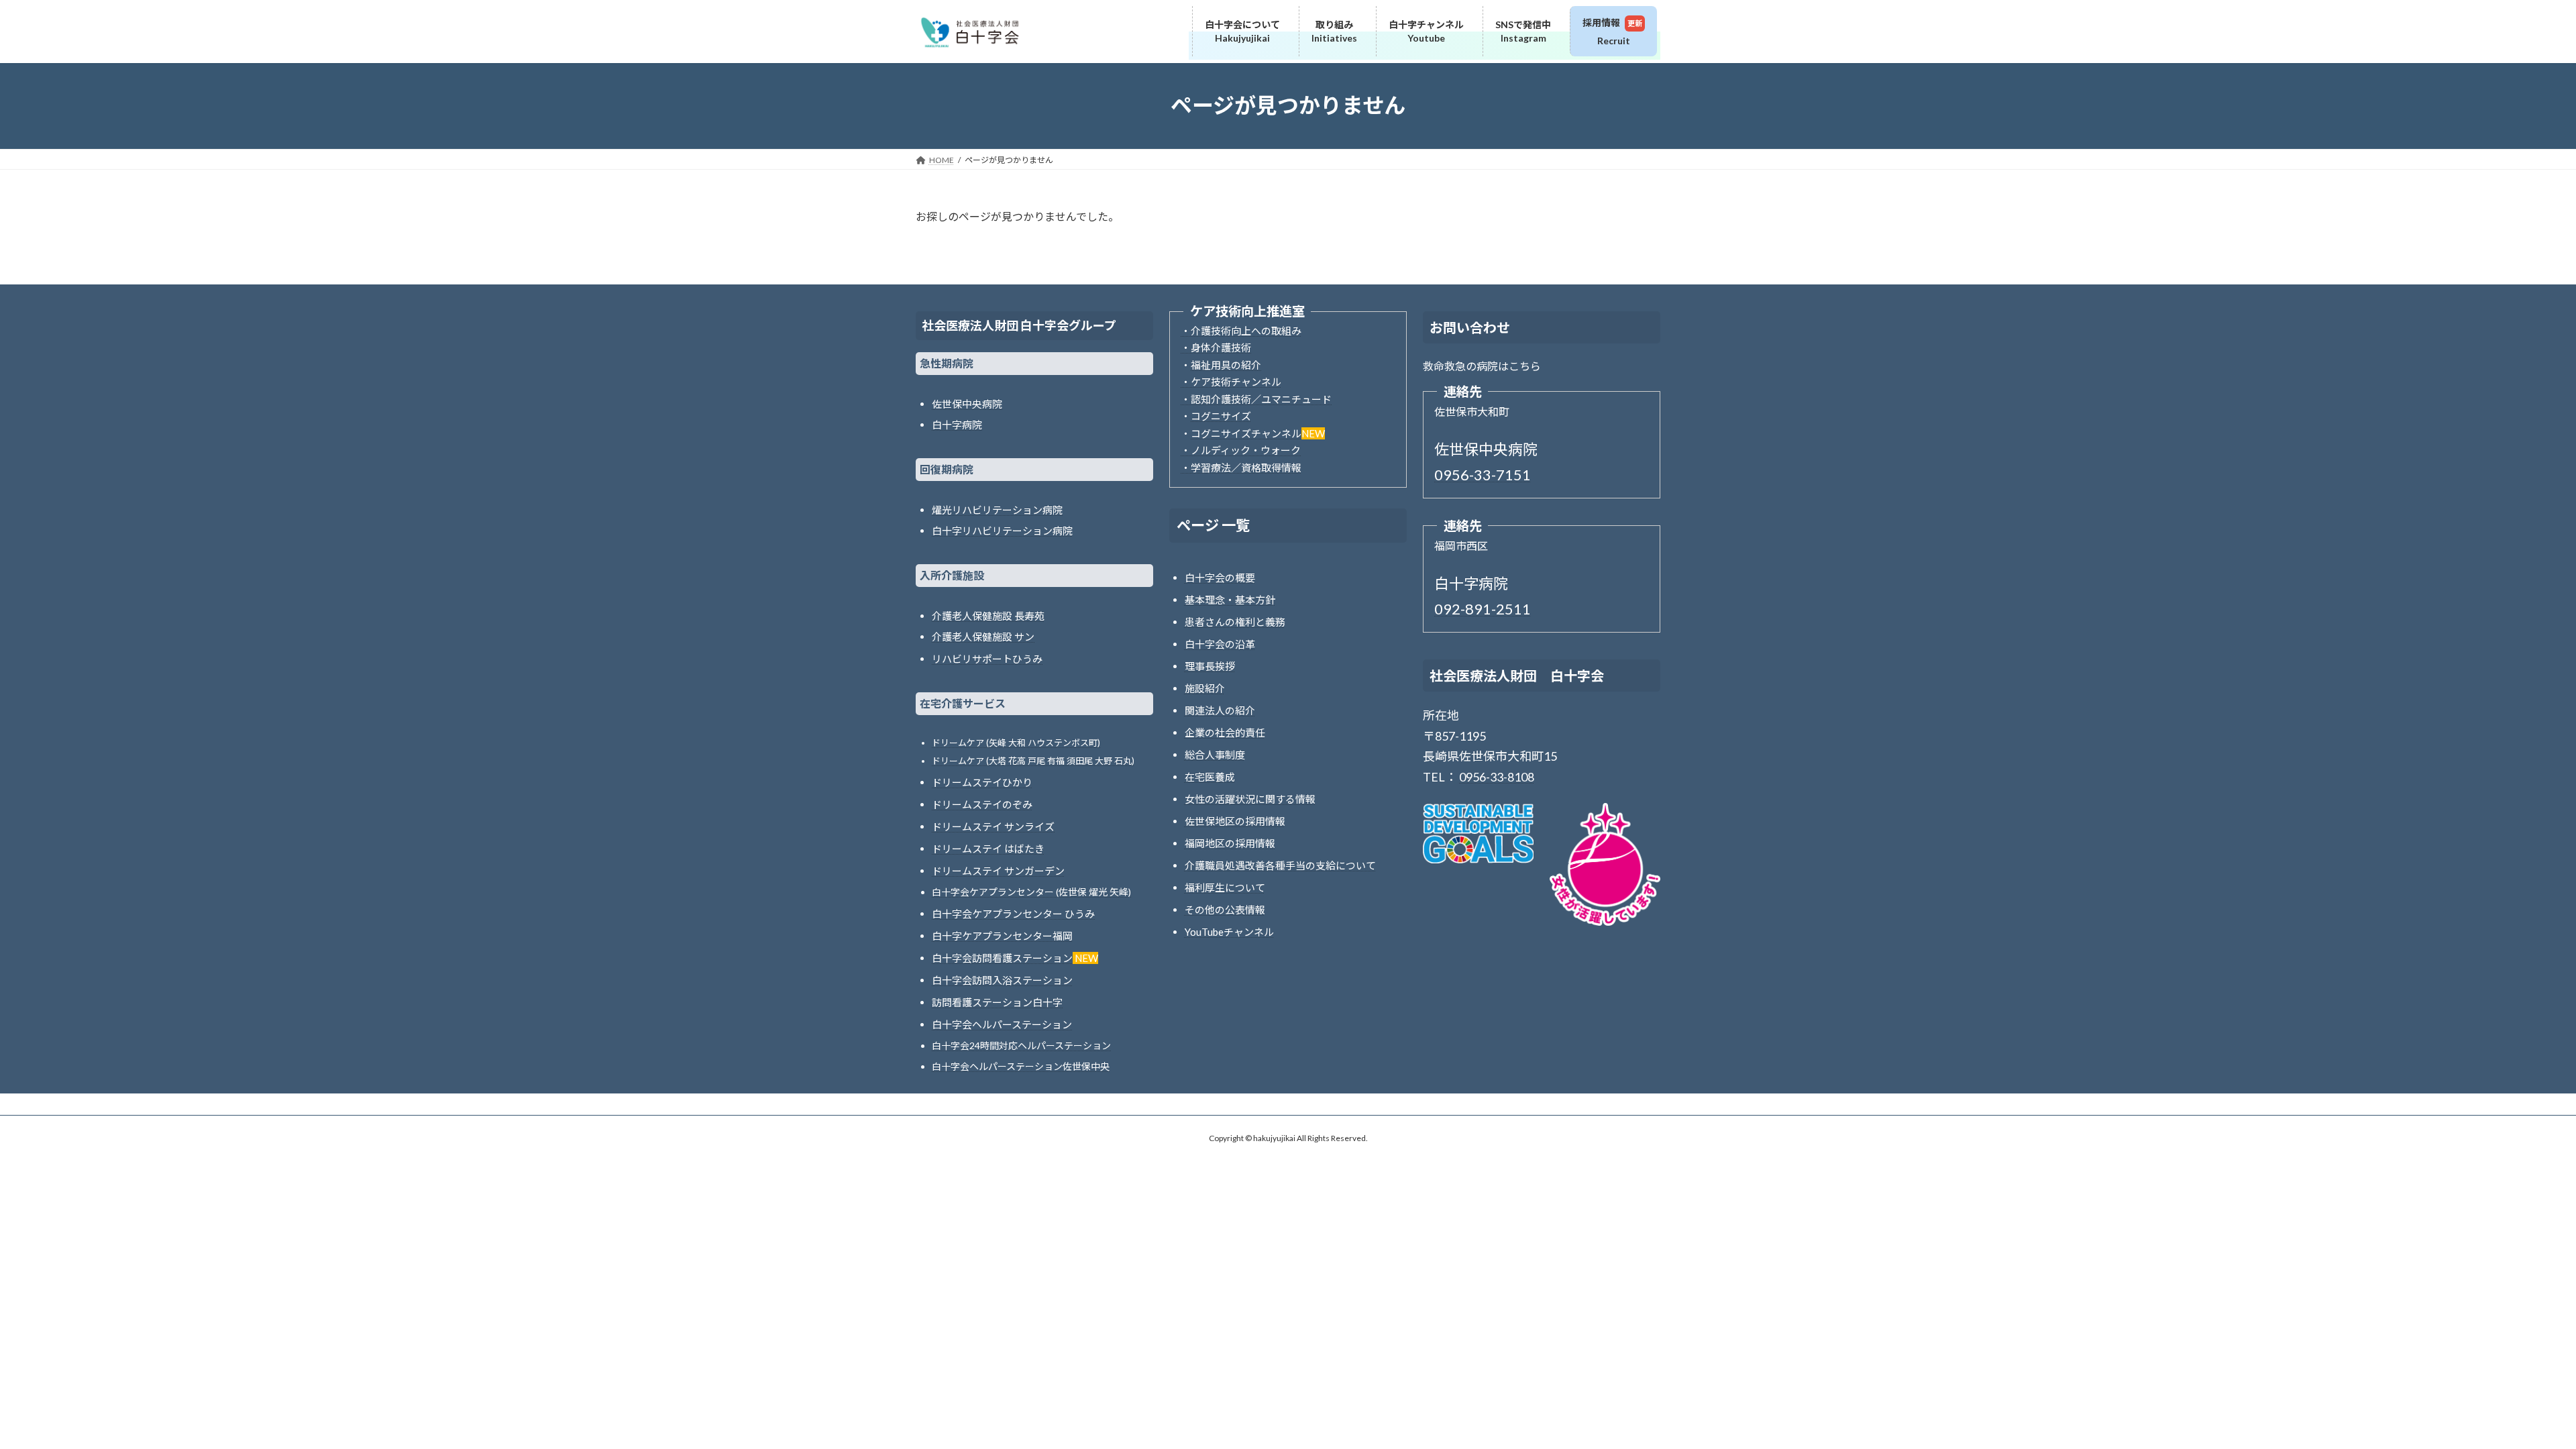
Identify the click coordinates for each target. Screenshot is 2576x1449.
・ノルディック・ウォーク (1241, 450)
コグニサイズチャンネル (1246, 433)
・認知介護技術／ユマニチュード (1256, 399)
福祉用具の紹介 (1226, 365)
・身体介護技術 (1216, 347)
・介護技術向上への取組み (1241, 331)
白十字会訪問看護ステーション (1002, 958)
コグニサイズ (1221, 416)
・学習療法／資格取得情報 (1241, 468)
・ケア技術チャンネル (1231, 382)
